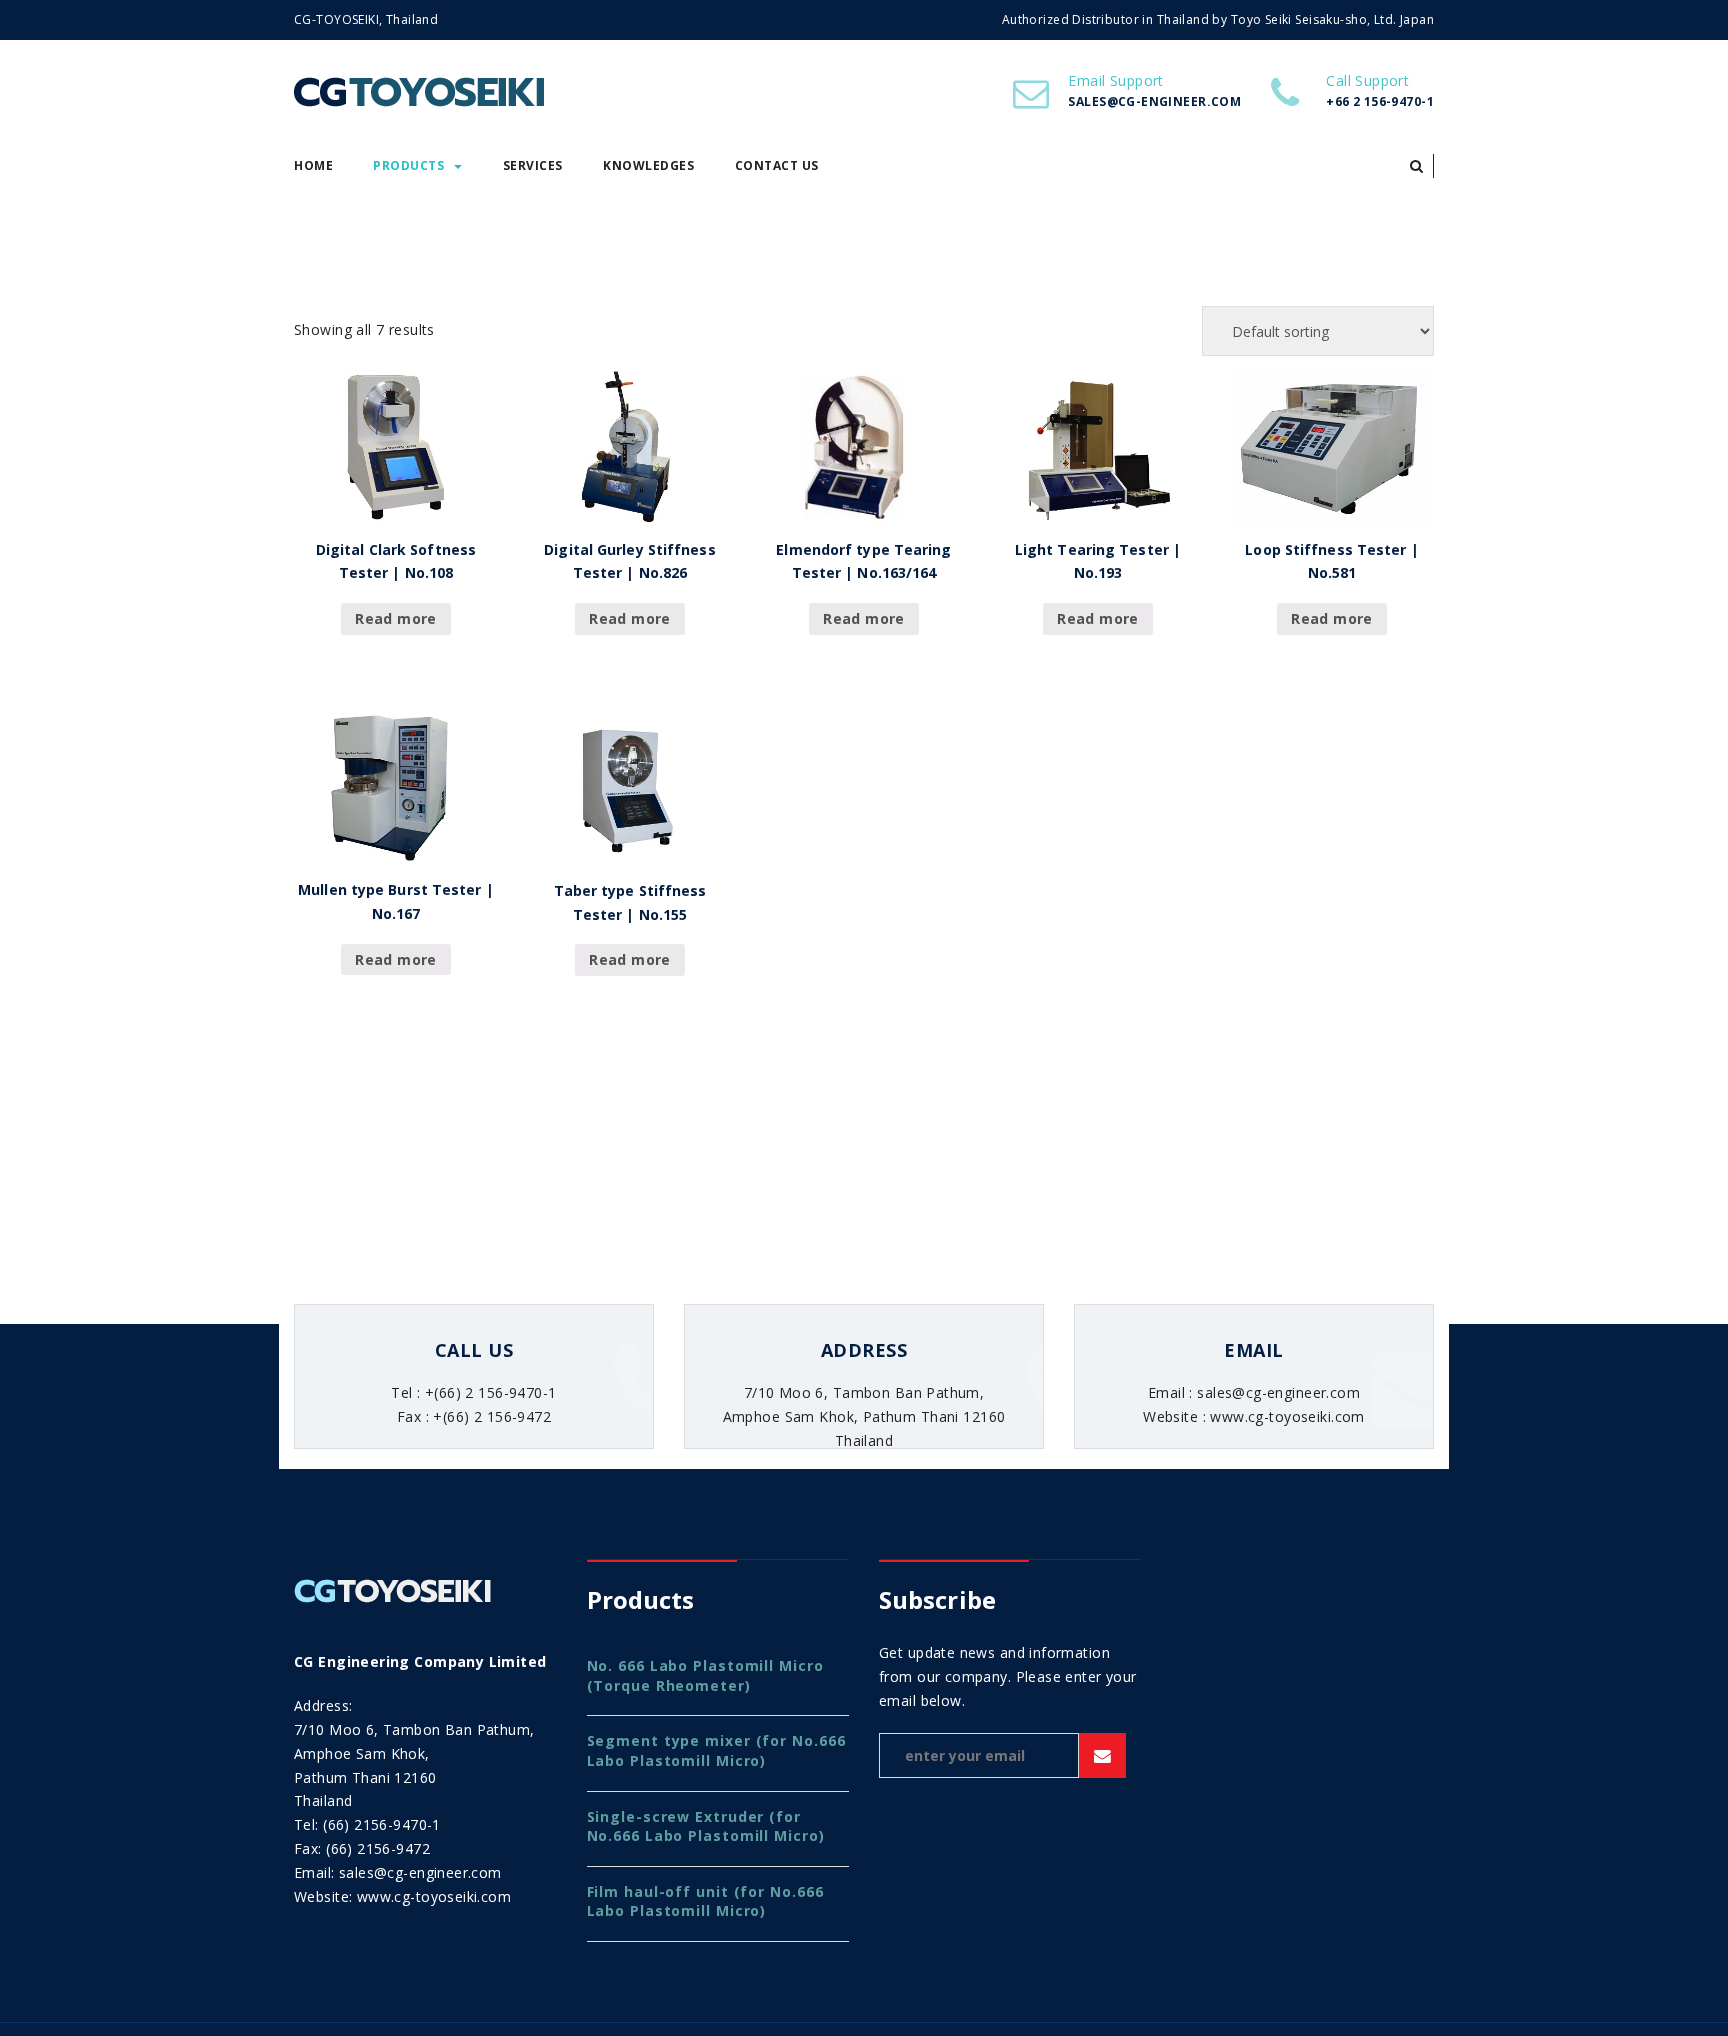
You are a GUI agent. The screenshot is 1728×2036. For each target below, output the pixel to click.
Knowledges (648, 165)
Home (313, 165)
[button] (1416, 166)
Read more (396, 618)
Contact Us (777, 165)
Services (533, 165)
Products (408, 165)
